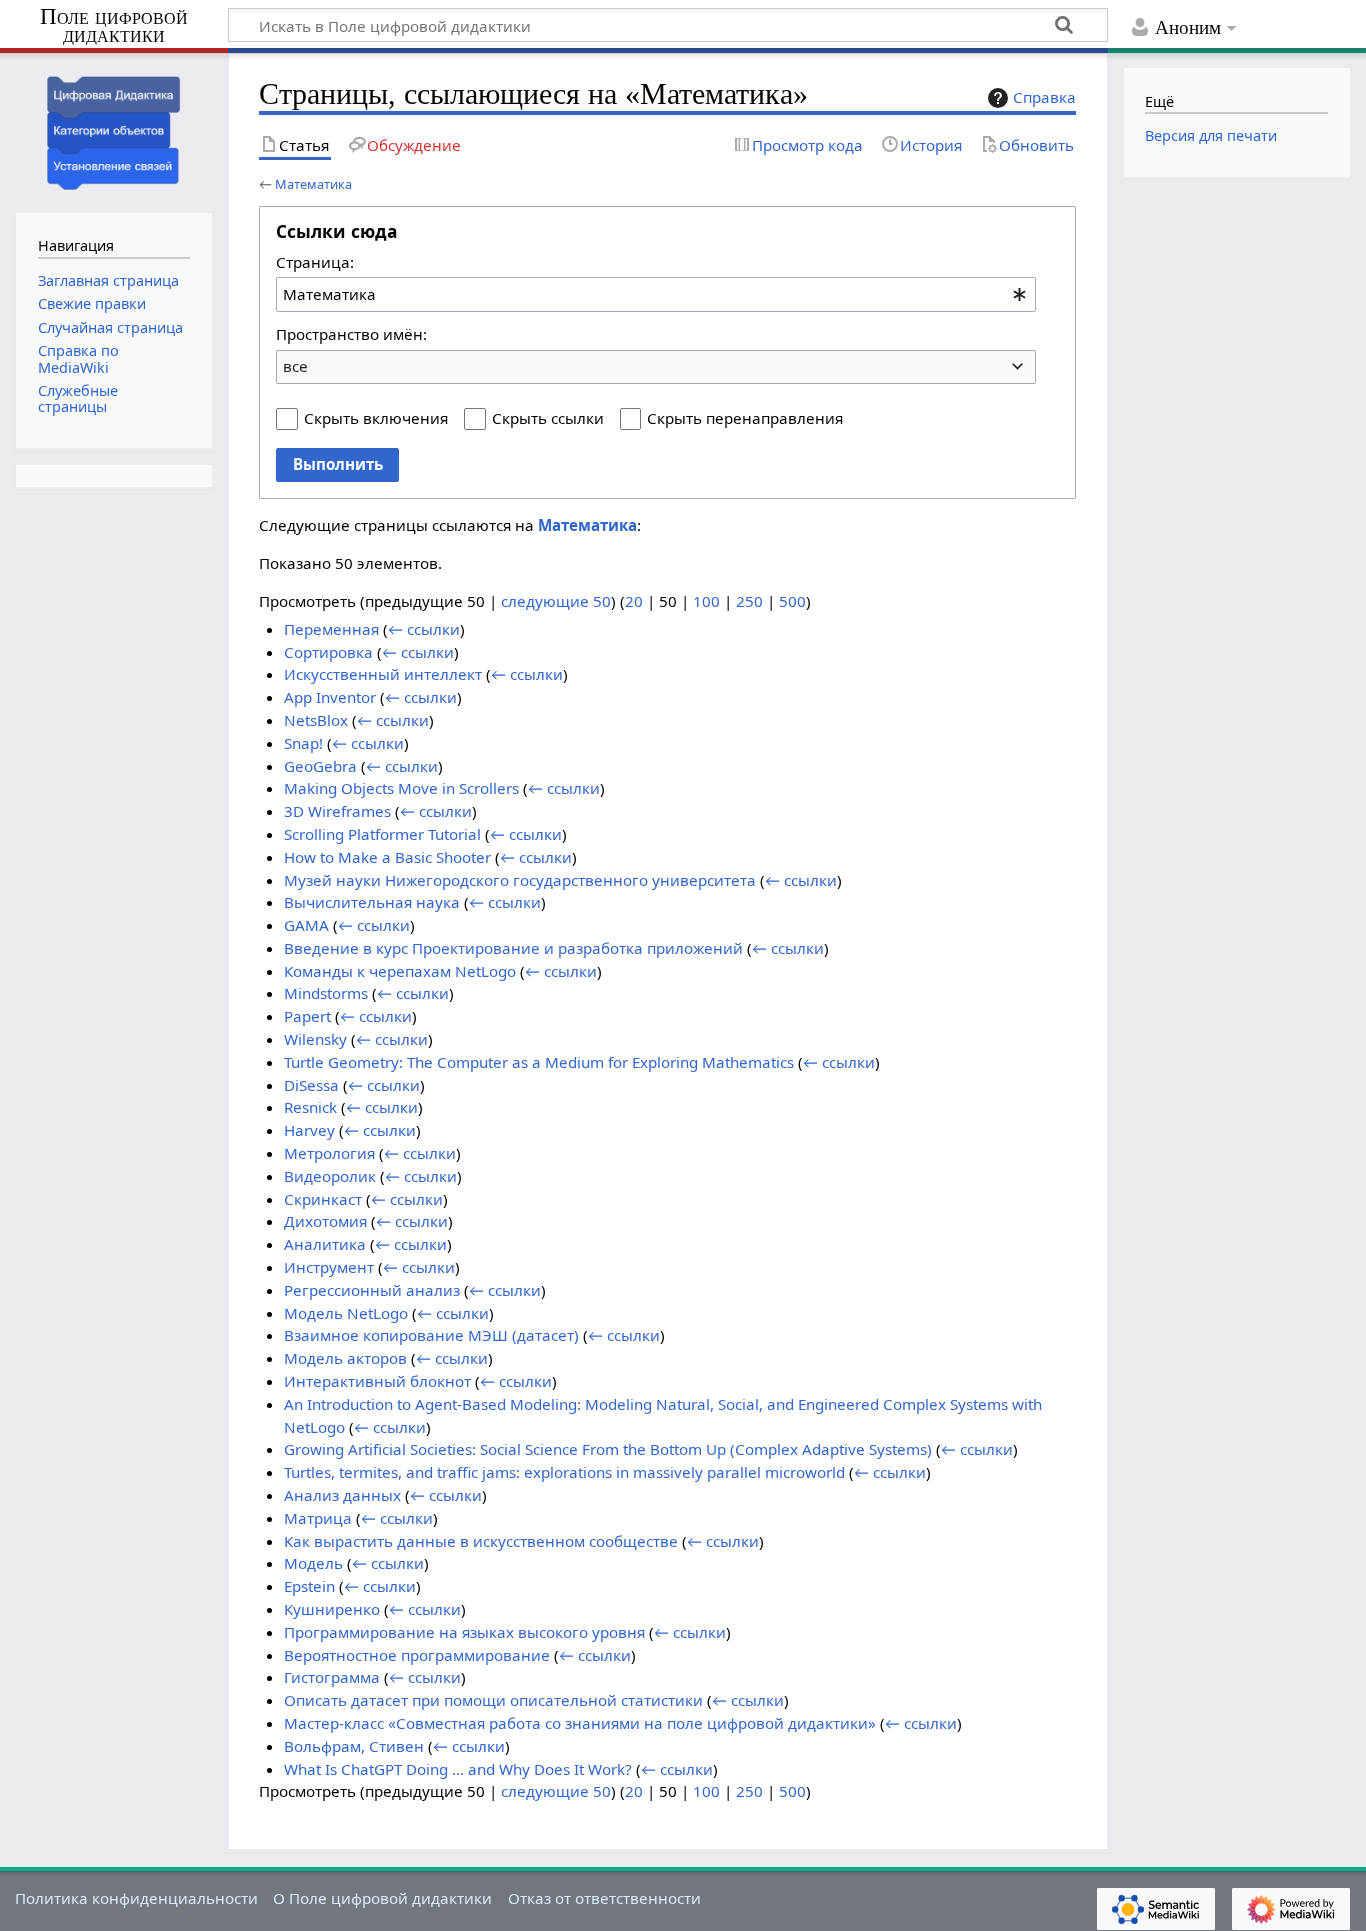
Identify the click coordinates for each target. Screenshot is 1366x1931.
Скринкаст (323, 1199)
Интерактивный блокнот (377, 1381)
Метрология (329, 1153)
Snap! (303, 743)
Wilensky (315, 1039)
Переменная (331, 629)
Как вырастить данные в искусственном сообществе (481, 1541)
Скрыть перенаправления (745, 418)
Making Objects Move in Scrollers (401, 788)
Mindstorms (326, 993)
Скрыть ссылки (548, 418)
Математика (313, 184)
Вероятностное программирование (417, 1655)
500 (792, 601)
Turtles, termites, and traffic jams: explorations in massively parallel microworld (564, 1472)
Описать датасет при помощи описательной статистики (493, 1700)
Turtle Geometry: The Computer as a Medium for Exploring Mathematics (539, 1062)
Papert (307, 1016)
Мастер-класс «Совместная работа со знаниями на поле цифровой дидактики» (580, 1723)
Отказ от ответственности (604, 1898)
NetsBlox (316, 720)
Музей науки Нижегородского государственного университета (520, 880)
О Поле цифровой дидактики (382, 1898)
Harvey (309, 1130)
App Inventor (330, 697)
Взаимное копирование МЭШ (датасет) (431, 1335)
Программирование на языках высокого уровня (464, 1632)
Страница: (315, 262)
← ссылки (424, 629)
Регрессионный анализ (372, 1290)
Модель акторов (345, 1358)
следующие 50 (556, 601)
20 (634, 601)
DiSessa (311, 1085)
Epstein (309, 1586)
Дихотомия (325, 1221)
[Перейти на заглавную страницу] (114, 130)
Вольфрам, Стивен (354, 1746)
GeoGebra (320, 766)
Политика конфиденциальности (136, 1898)
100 (706, 601)
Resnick (310, 1107)
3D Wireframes (337, 811)
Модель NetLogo (346, 1313)
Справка (1044, 97)
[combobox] (656, 294)
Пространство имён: (351, 334)
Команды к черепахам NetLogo (400, 971)
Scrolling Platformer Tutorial (382, 834)
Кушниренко (332, 1609)
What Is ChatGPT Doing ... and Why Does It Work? (458, 1769)
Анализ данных (342, 1495)
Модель (313, 1563)
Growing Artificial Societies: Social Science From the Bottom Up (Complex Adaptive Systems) (608, 1449)
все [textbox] (295, 366)
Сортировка (328, 652)
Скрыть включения (376, 418)
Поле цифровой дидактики (114, 26)
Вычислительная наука (372, 902)
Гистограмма (332, 1677)
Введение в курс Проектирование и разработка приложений (513, 948)
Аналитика (325, 1244)
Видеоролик (330, 1176)
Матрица (318, 1518)
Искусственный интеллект (383, 674)
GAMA (306, 925)
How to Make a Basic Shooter (387, 857)
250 (749, 601)
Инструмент (329, 1267)
